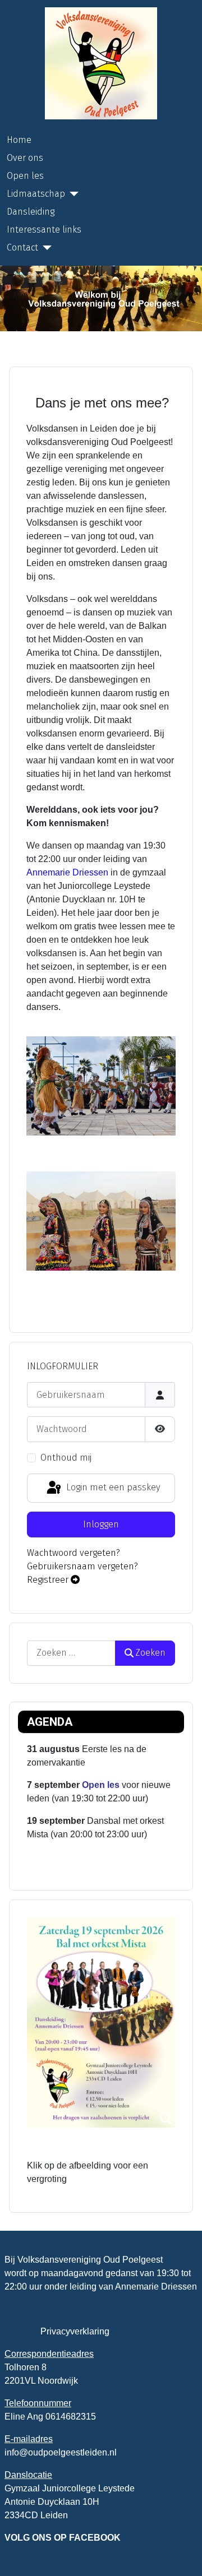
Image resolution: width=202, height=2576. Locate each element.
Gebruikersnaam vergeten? (82, 1566)
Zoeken (150, 1653)
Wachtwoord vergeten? (74, 1553)
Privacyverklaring (75, 2331)
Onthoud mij (66, 1458)
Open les (25, 176)
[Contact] (45, 248)
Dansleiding (31, 212)
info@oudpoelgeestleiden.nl (61, 2452)
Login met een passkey (112, 1487)
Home (19, 140)
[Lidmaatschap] (72, 194)
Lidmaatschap (36, 194)
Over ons (25, 158)
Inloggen (101, 1524)
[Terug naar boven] (182, 2555)
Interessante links (44, 230)
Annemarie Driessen (67, 872)
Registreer (49, 1580)
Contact (22, 247)
